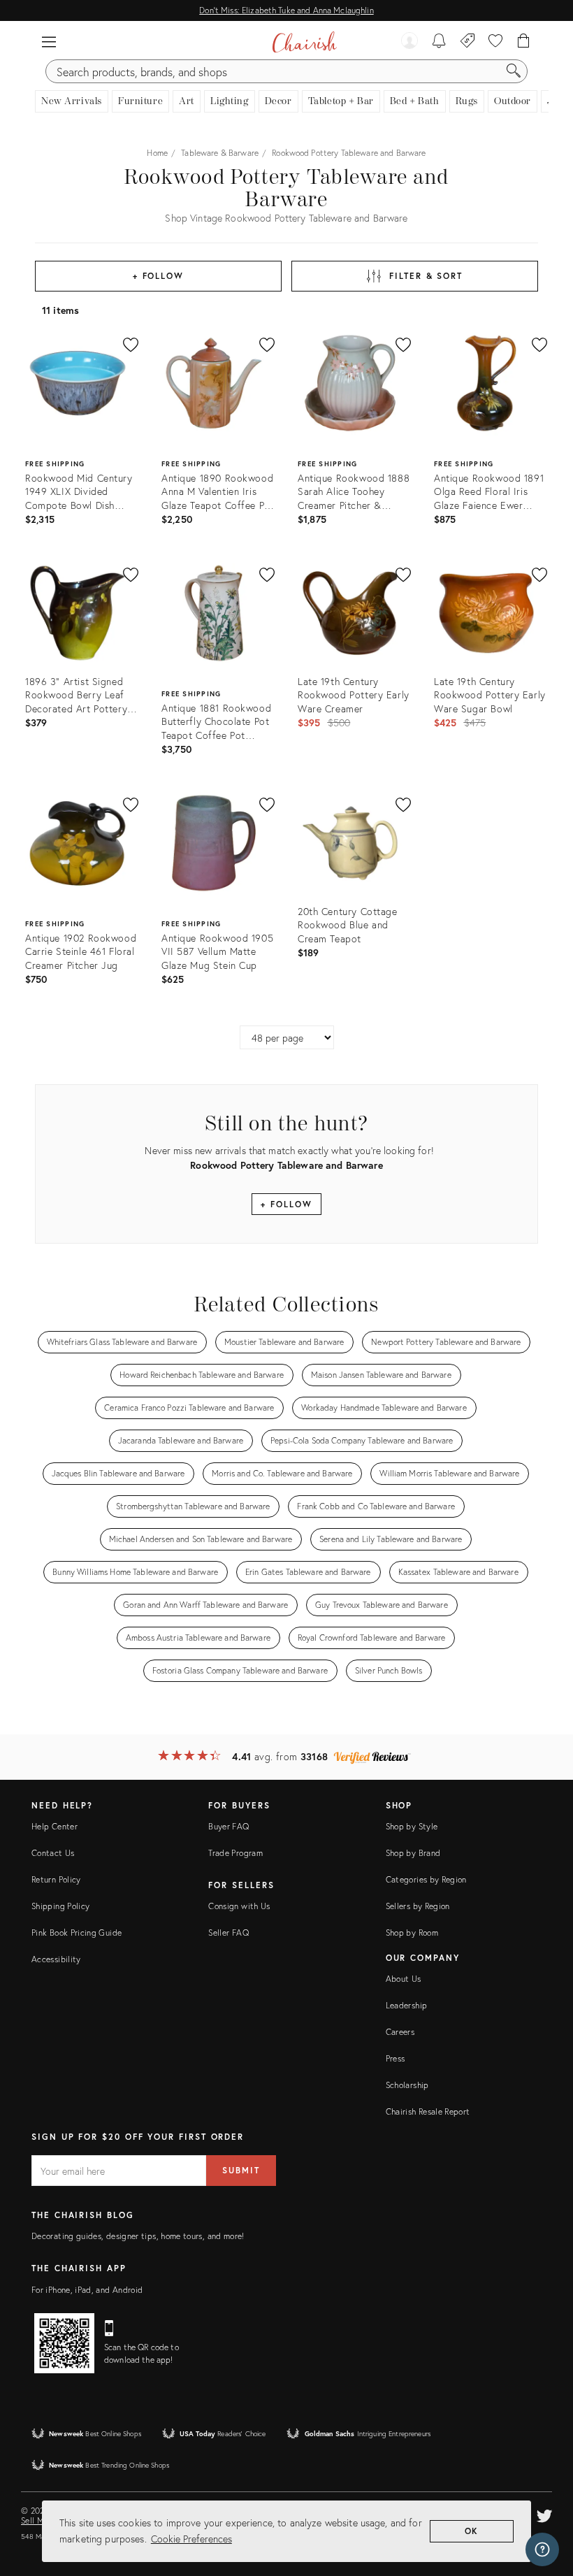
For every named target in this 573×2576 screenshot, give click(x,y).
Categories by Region (426, 1879)
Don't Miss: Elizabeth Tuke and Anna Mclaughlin (286, 10)
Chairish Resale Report (428, 2111)
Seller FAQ (229, 1933)
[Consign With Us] (468, 42)
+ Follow (158, 276)
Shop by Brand (413, 1853)
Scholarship (407, 2085)
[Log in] (409, 42)
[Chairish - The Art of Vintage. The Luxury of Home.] (304, 42)
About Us (404, 1979)
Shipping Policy (60, 1906)
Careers (400, 2032)
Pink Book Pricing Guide (77, 1933)
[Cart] (524, 42)
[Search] (514, 71)
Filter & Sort (426, 276)
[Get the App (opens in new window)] (64, 2343)
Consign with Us (239, 1906)
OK (472, 2531)
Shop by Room (412, 1933)
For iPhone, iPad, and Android (87, 2290)
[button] (49, 42)
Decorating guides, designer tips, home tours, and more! (138, 2236)
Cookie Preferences (191, 2539)
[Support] (542, 2549)
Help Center (55, 1826)
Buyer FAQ (229, 1826)
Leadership (407, 2005)
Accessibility (56, 1959)
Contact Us (53, 1853)
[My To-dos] (439, 42)
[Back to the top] (545, 2503)
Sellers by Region (418, 1906)
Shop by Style (412, 1826)
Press (396, 2058)
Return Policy (56, 1879)
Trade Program (235, 1853)
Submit (241, 2170)
